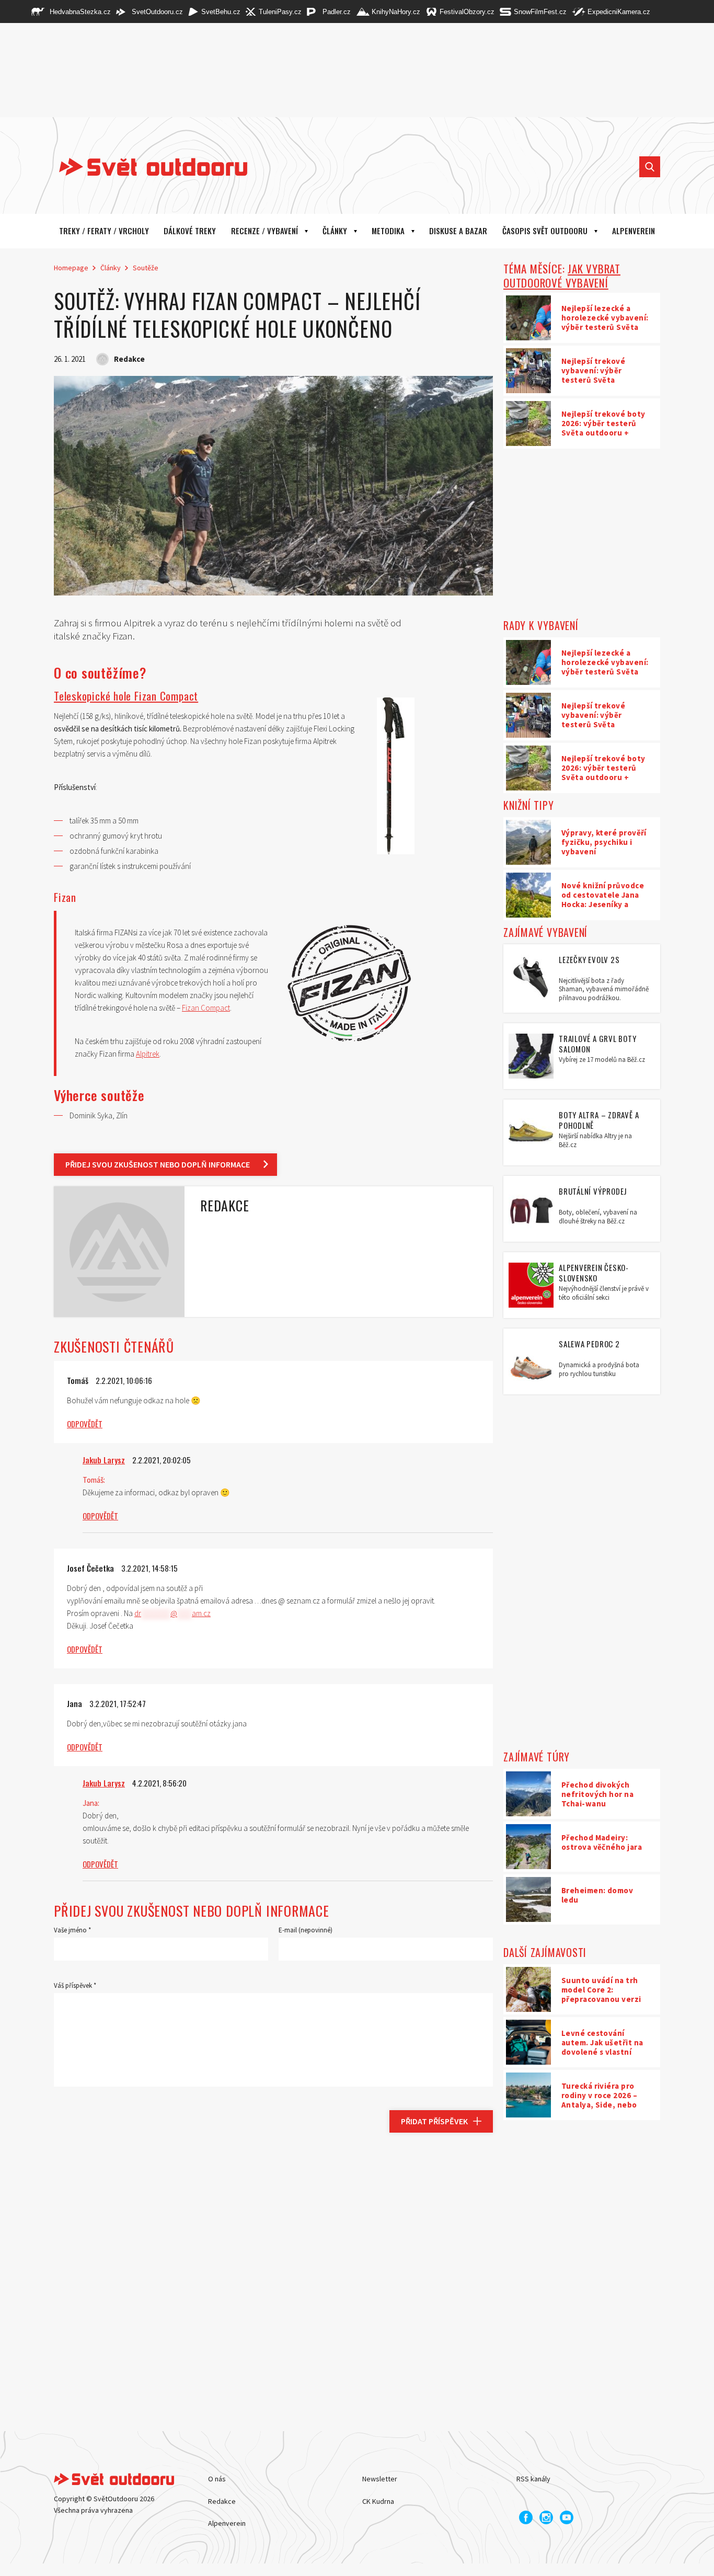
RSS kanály (533, 2479)
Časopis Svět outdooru (545, 231)
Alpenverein (227, 2523)
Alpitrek (148, 1054)
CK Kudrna (378, 2501)
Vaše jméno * (72, 1930)
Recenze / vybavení (264, 231)
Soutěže (146, 268)
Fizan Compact (206, 1008)
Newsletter (380, 2479)
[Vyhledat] (650, 167)
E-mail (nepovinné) (306, 1930)
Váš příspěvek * (75, 1985)
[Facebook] (526, 2517)
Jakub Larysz (104, 1460)
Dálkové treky (190, 231)
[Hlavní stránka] (145, 167)
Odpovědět (85, 1424)
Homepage (71, 268)
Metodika (388, 231)
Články (335, 231)
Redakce (222, 2501)
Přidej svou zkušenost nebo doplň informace (158, 1164)
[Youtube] (567, 2517)
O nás (217, 2479)
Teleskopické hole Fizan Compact (126, 696)
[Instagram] (546, 2517)
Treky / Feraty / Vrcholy (104, 231)
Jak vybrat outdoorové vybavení (562, 276)
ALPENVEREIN (634, 231)
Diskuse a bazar (458, 231)
